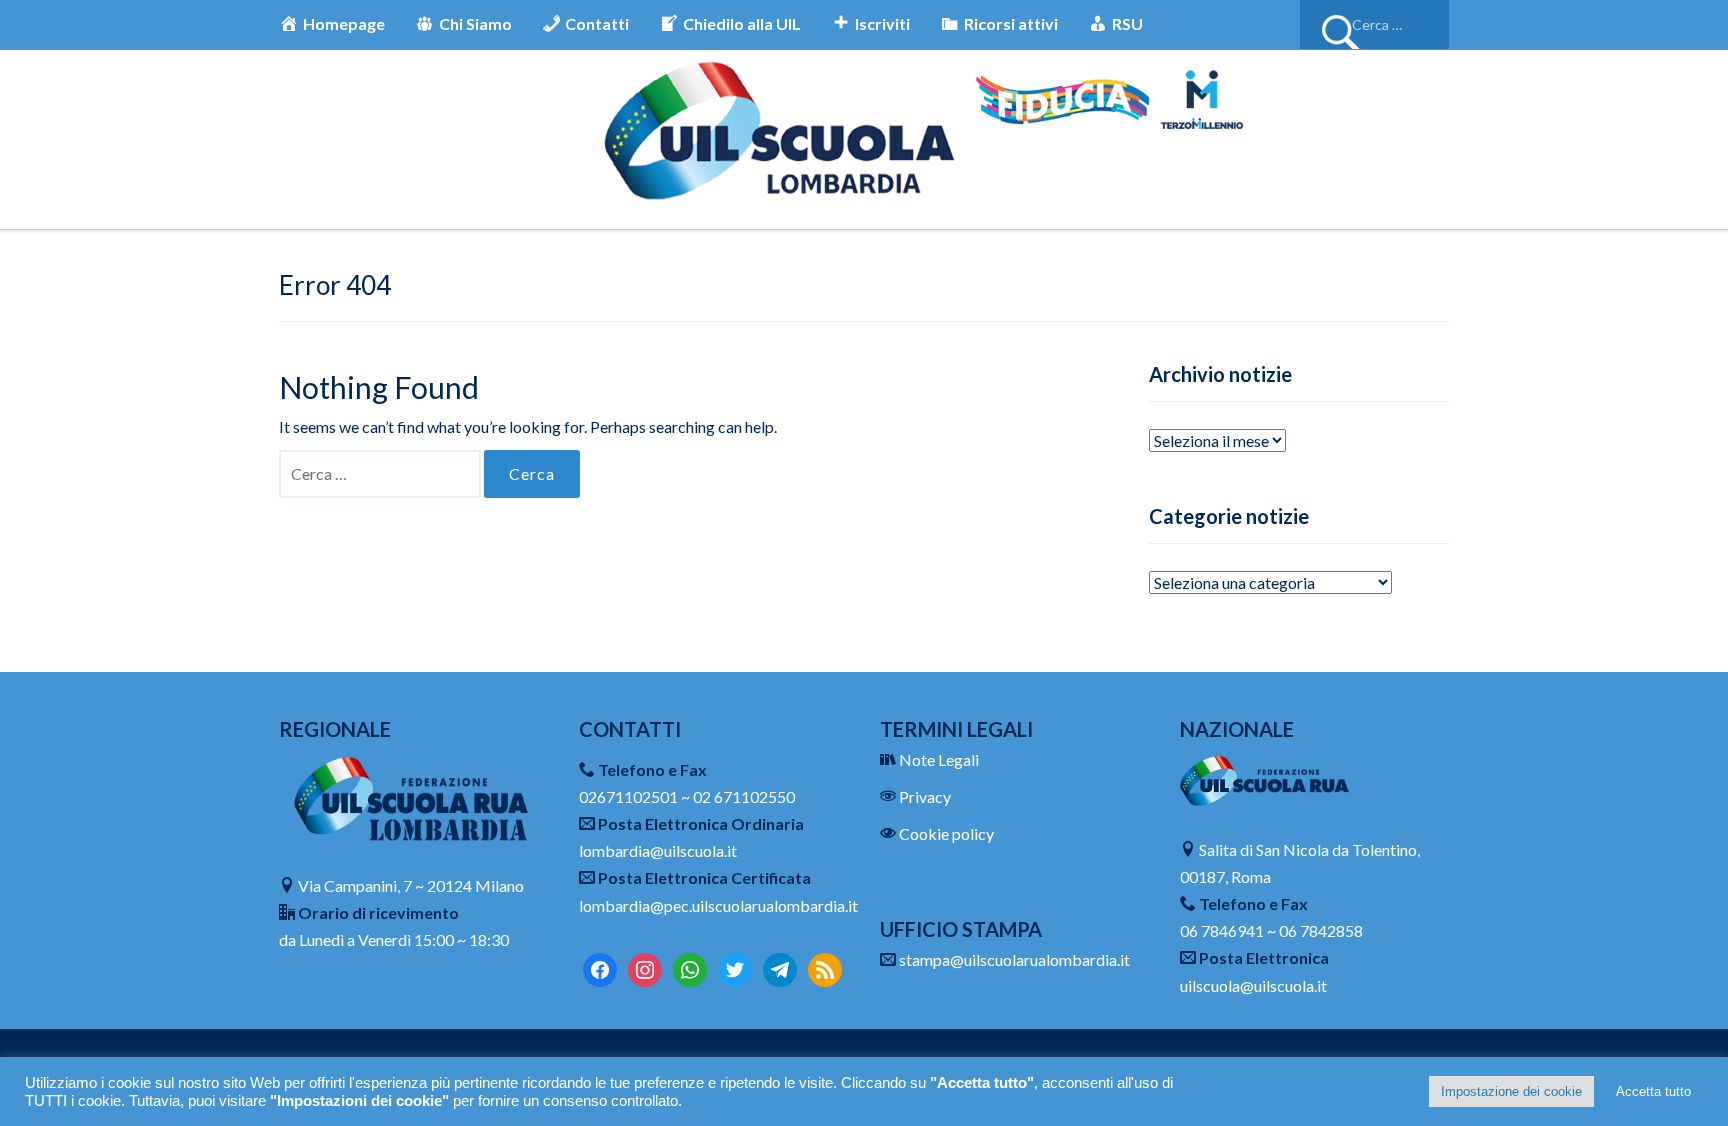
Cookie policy (946, 833)
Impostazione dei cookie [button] (1511, 1091)
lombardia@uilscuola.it (658, 850)
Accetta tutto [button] (1653, 1091)
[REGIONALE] (413, 796)
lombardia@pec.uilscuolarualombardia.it (718, 905)
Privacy (925, 796)
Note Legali (939, 759)
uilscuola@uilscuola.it (1253, 985)
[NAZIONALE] (1264, 778)
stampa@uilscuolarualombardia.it (1014, 959)
